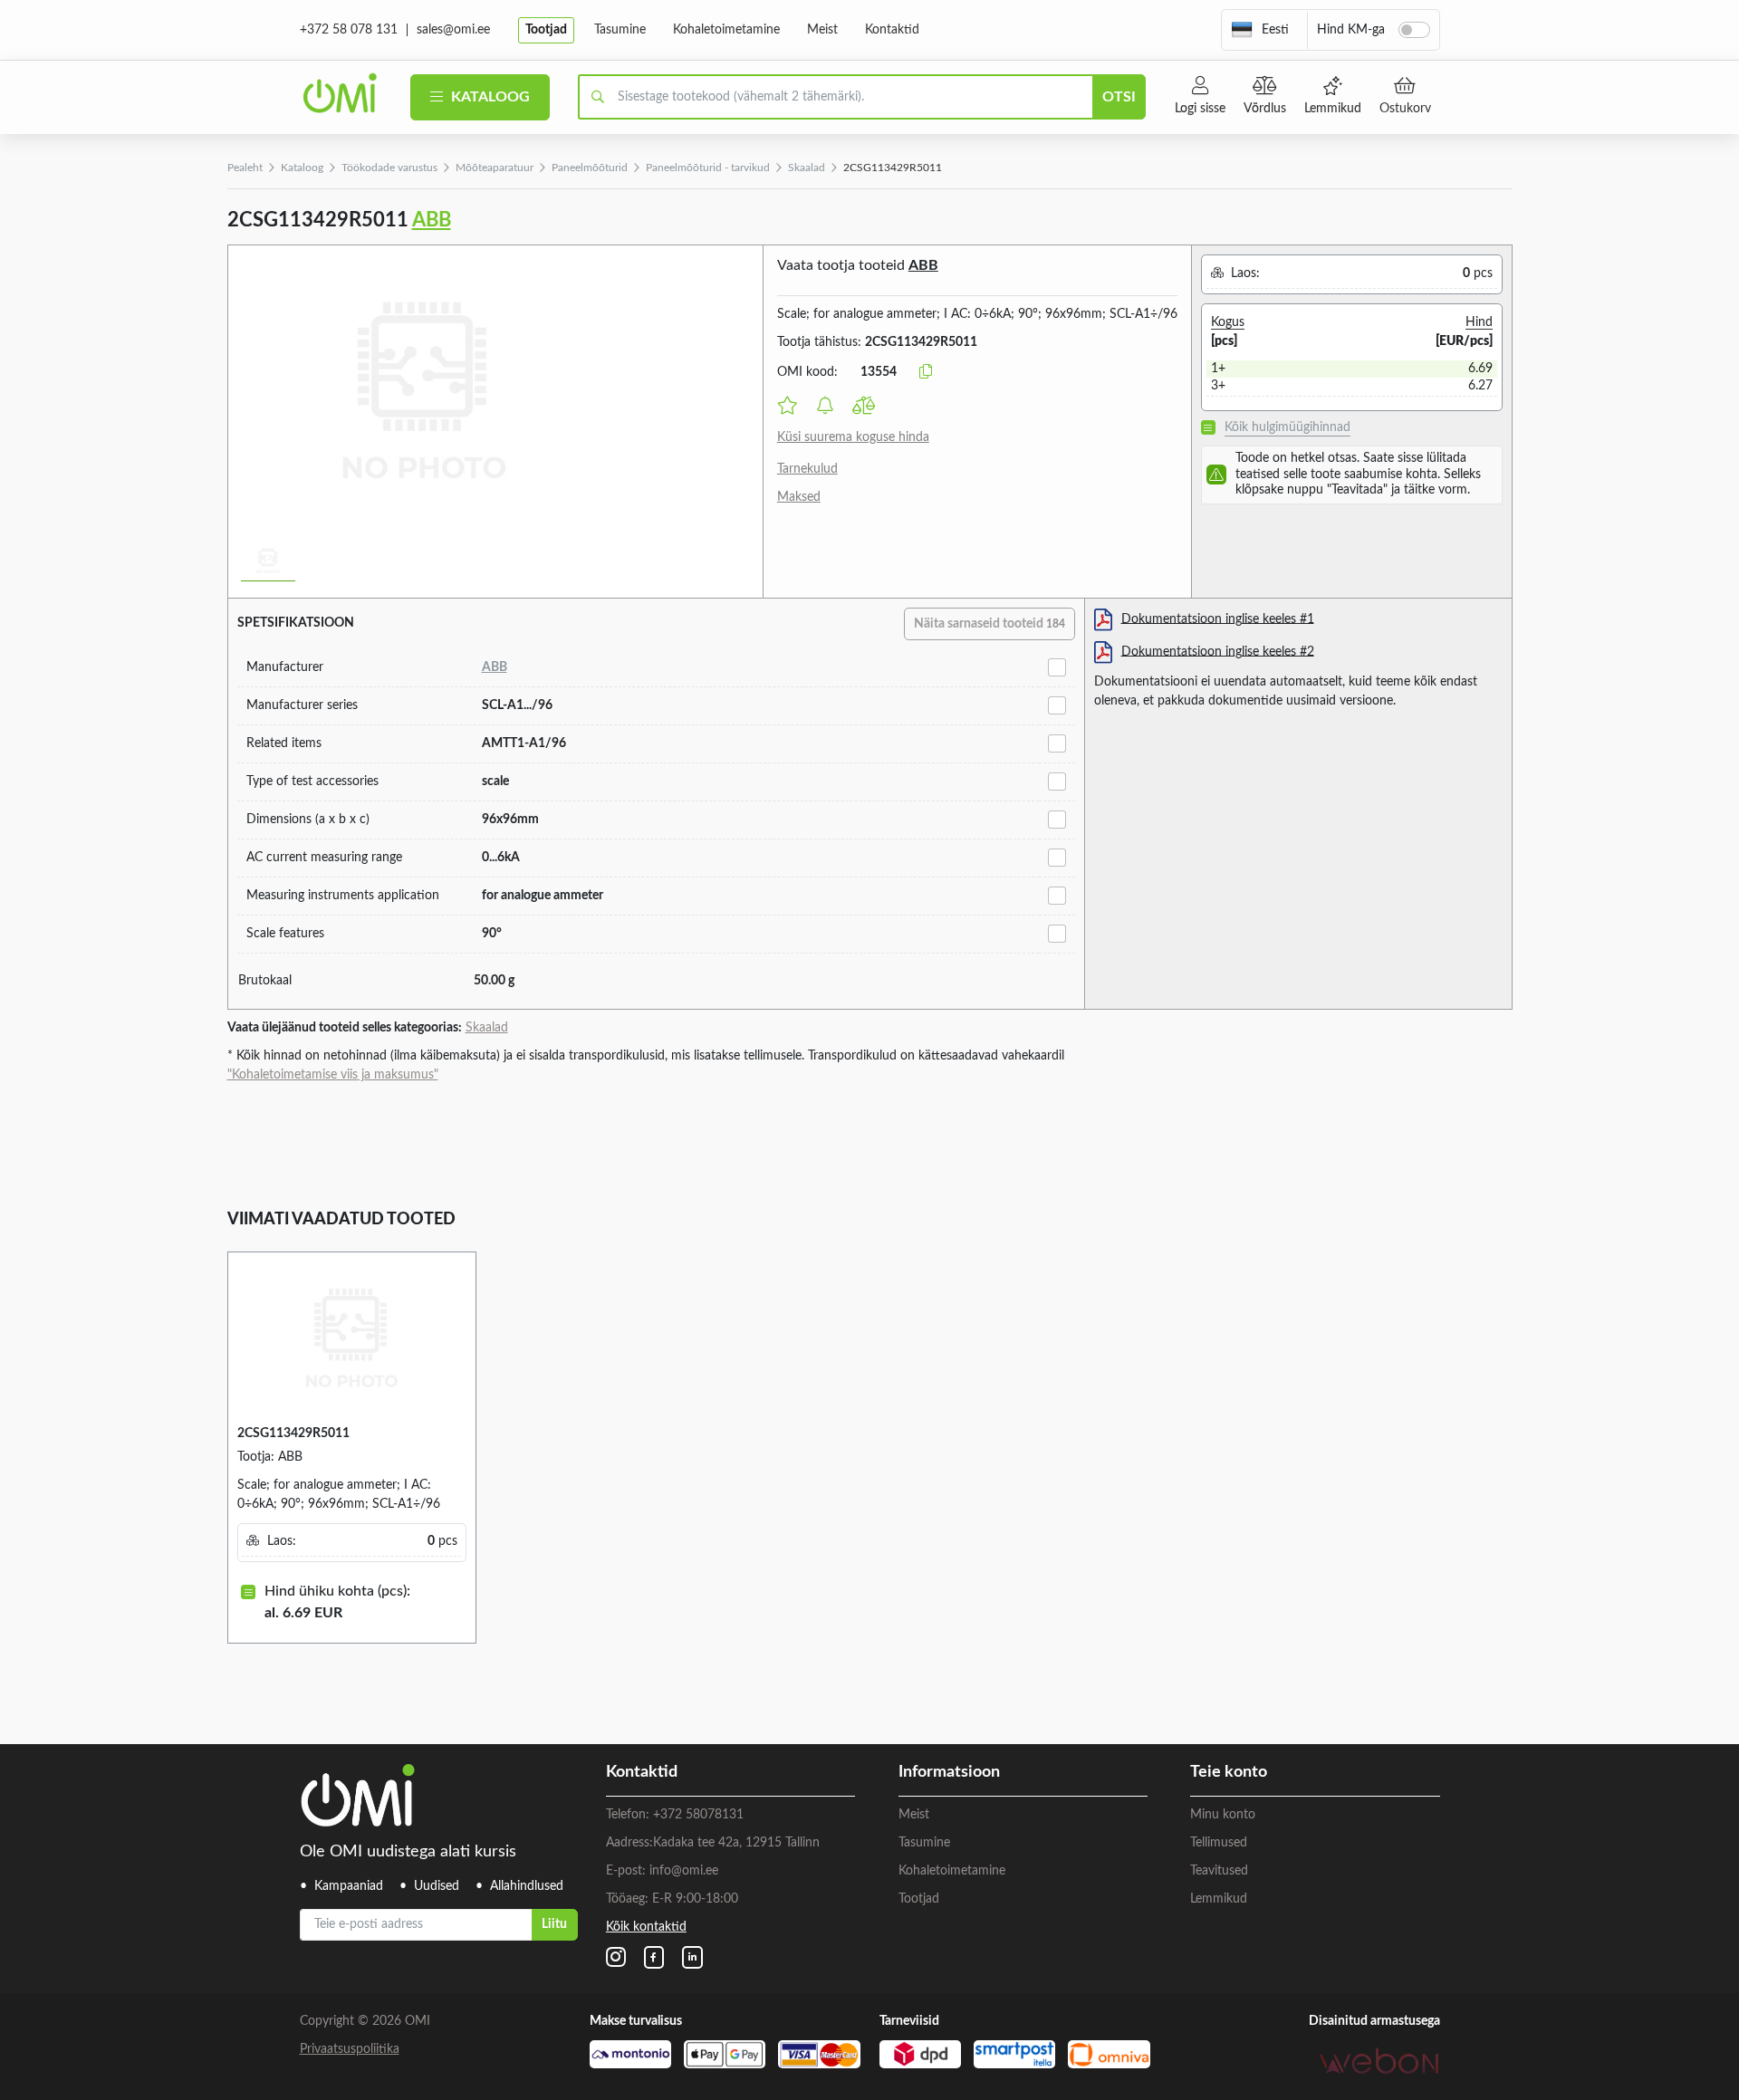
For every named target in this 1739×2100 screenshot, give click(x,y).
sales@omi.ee (453, 30)
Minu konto (1223, 1815)
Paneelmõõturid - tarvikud (708, 168)
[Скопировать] (926, 372)
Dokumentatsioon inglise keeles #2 (1218, 651)
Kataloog (489, 97)
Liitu (554, 1924)
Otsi (1119, 97)
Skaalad (807, 168)
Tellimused (1219, 1843)
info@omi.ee (684, 1871)
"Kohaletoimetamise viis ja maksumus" (333, 1075)
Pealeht (245, 168)
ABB (432, 220)
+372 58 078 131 (349, 30)
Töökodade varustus (389, 168)
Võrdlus (1265, 109)
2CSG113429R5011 (293, 1434)
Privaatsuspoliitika (350, 2049)
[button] (1260, 30)
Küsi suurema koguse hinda (853, 437)
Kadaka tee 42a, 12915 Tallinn (736, 1843)
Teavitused (1219, 1871)
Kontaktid (892, 30)
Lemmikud (1333, 109)
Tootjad (546, 30)
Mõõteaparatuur (495, 168)
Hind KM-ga (1351, 30)
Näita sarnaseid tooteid (990, 624)
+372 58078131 (698, 1815)
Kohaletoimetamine (726, 30)
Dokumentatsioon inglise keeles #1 (1218, 618)
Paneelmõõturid (590, 168)
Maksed (799, 497)
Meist (822, 30)
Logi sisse (1200, 109)
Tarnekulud (807, 469)
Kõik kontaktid (646, 1927)
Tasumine (620, 30)
